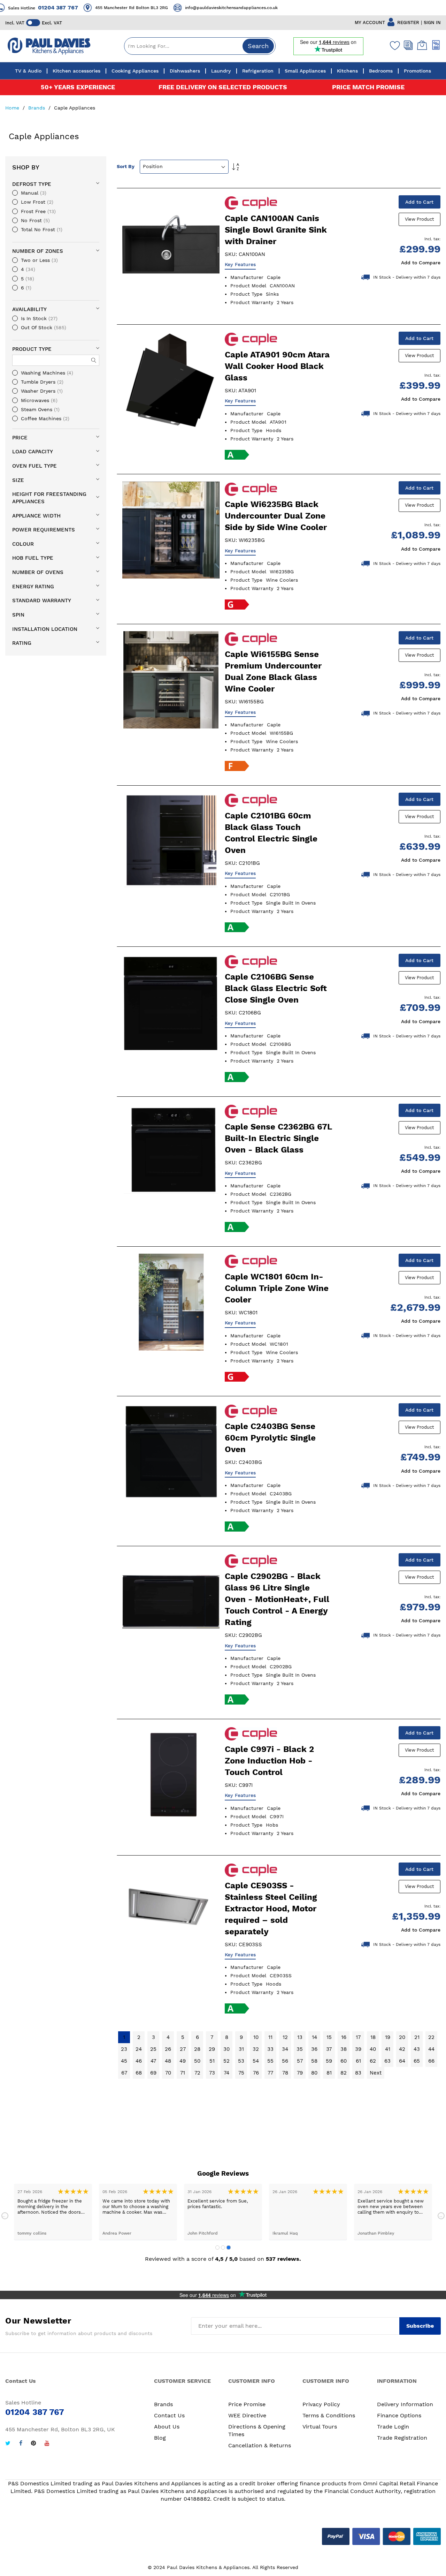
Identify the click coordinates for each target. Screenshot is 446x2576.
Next (441, 2216)
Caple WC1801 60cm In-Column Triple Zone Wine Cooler (277, 1288)
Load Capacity (33, 452)
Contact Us (169, 2415)
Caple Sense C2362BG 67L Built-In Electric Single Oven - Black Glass (278, 1138)
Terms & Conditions (329, 2415)
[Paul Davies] (49, 46)
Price (20, 438)
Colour (23, 544)
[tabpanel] (53, 2212)
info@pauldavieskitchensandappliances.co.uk (156, 8)
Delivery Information (405, 2404)
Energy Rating (33, 587)
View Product (419, 219)
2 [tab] (223, 2248)
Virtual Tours (320, 2427)
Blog (160, 2438)
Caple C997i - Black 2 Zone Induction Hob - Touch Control (269, 1761)
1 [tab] (217, 2248)
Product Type (32, 349)
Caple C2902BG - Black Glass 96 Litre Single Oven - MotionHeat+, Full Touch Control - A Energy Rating (277, 1599)
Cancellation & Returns (260, 2445)
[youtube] (47, 2444)
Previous (5, 2216)
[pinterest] (33, 2444)
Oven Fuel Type (34, 466)
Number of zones (38, 251)
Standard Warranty (42, 600)
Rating (22, 643)
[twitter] (8, 2444)
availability (29, 309)
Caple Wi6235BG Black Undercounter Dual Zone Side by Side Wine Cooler (276, 516)
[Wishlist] (393, 45)
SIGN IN (432, 22)
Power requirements (44, 530)
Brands (37, 108)
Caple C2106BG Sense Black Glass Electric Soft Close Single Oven (276, 988)
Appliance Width (36, 516)
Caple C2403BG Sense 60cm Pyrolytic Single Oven (270, 1438)
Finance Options (399, 2415)
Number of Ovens (38, 572)
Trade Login (393, 2427)
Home (13, 108)
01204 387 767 (270, 7)
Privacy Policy (321, 2404)
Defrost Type (32, 184)
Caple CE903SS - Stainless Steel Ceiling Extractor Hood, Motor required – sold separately (271, 1909)
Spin (18, 615)
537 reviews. (283, 2259)
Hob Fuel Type (33, 558)
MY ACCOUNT (370, 22)
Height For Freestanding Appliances (49, 498)
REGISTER (408, 22)
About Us (167, 2427)
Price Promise (247, 2404)
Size (18, 480)
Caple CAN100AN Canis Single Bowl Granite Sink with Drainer (276, 230)
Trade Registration (402, 2438)
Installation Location (45, 629)
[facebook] (21, 2444)
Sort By (126, 166)
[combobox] (200, 46)
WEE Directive (247, 2415)
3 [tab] (229, 2248)
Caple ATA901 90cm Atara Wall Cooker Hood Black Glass (277, 366)
